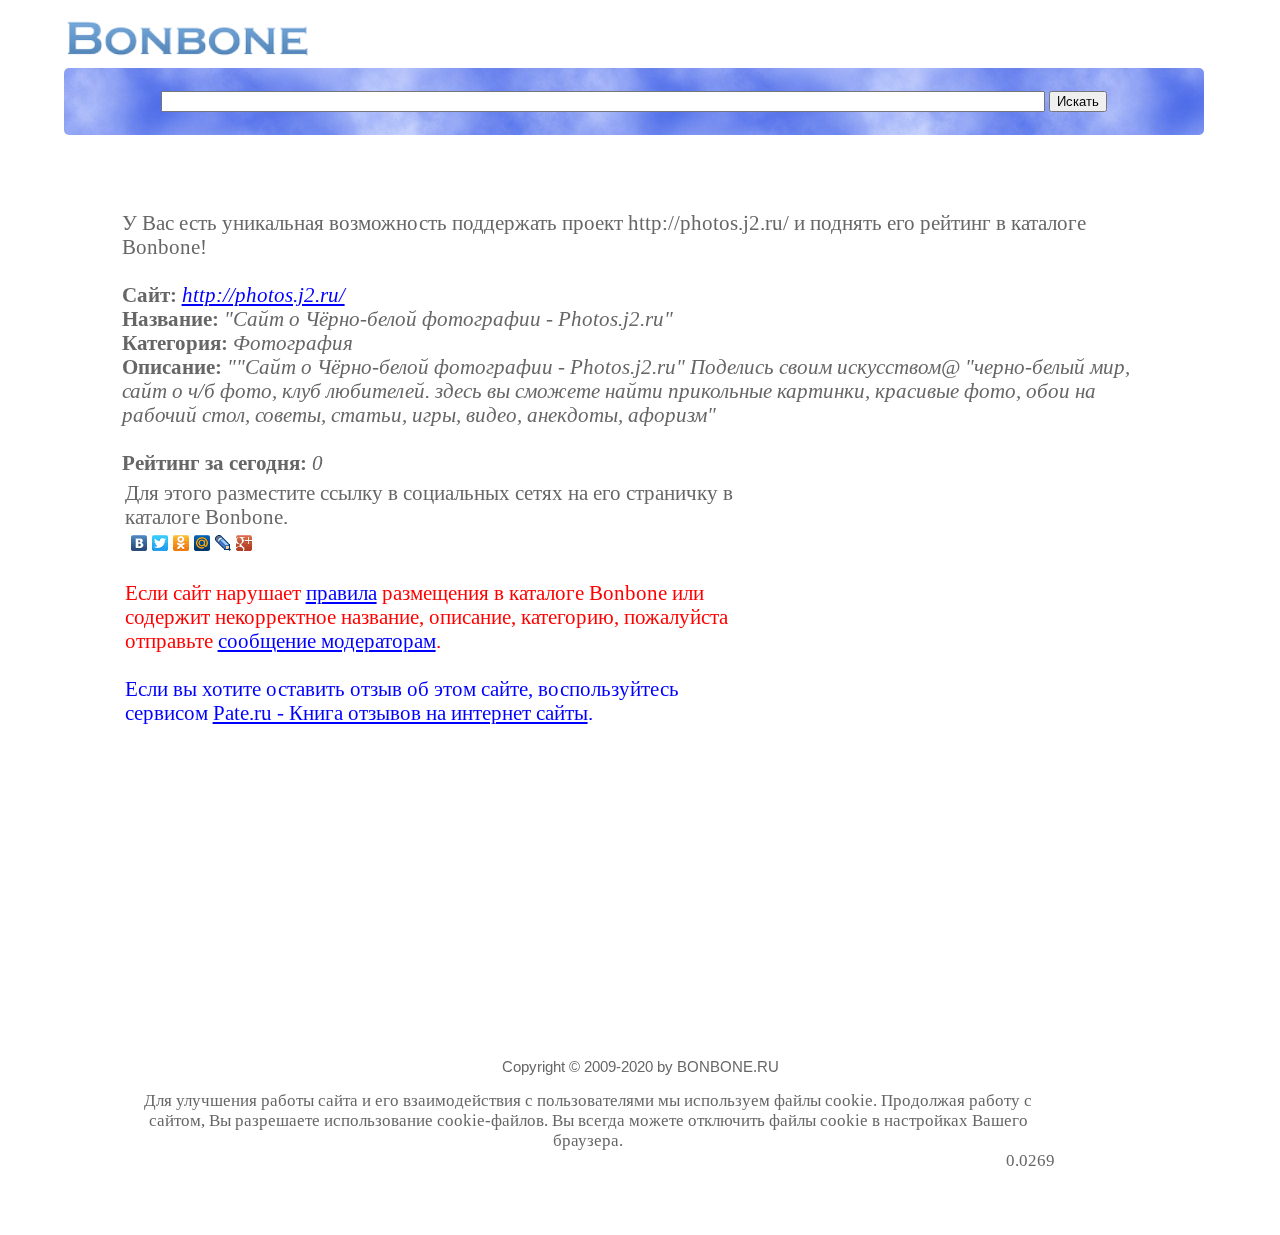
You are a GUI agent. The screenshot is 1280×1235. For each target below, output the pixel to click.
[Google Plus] (244, 543)
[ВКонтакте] (139, 543)
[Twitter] (160, 543)
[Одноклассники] (181, 543)
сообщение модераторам (327, 640)
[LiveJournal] (223, 543)
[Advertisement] (897, 603)
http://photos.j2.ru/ (263, 294)
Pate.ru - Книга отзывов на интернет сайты (400, 712)
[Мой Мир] (202, 543)
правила (341, 592)
